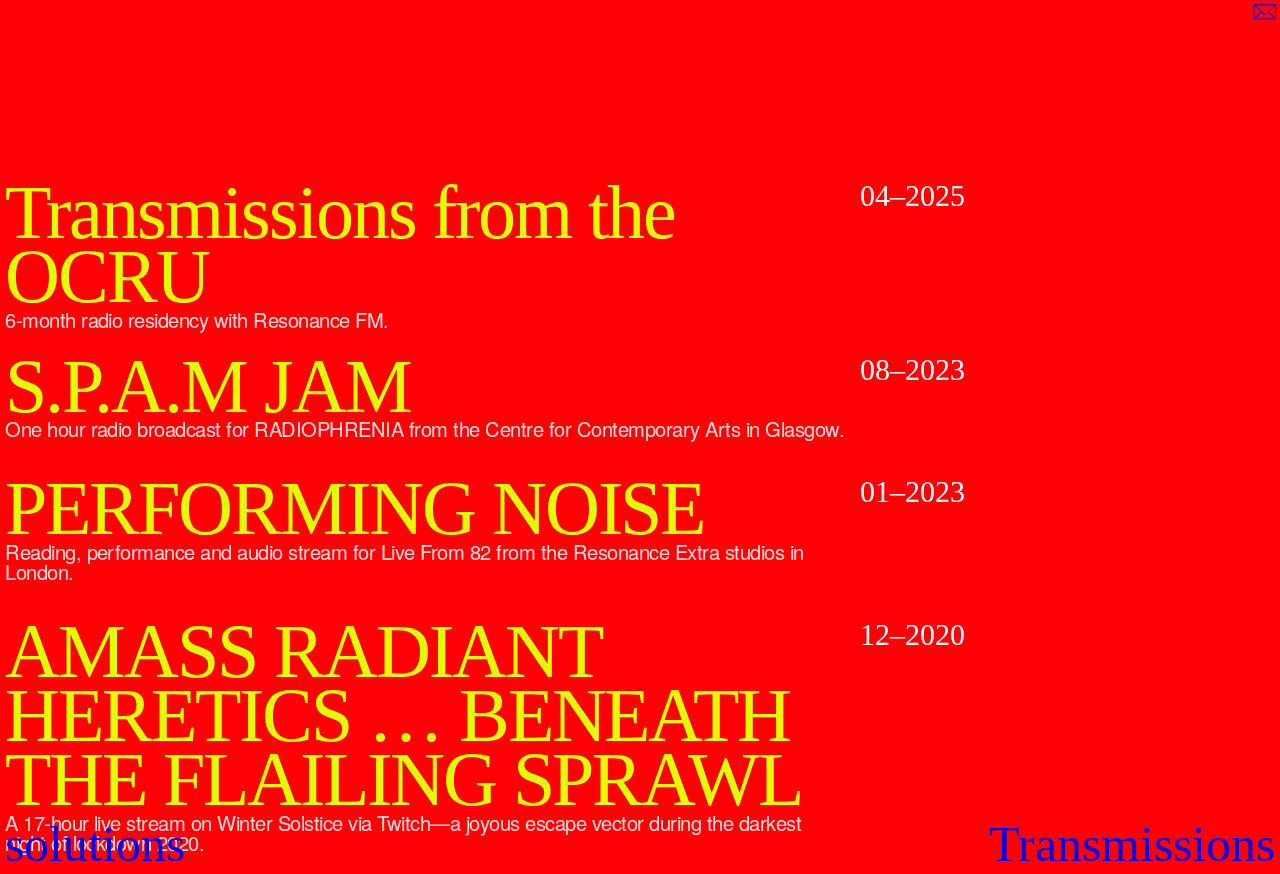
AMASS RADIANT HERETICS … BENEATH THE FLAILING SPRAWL (403, 715)
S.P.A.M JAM (208, 387)
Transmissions (1132, 844)
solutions (95, 844)
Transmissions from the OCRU (340, 244)
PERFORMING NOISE (354, 509)
